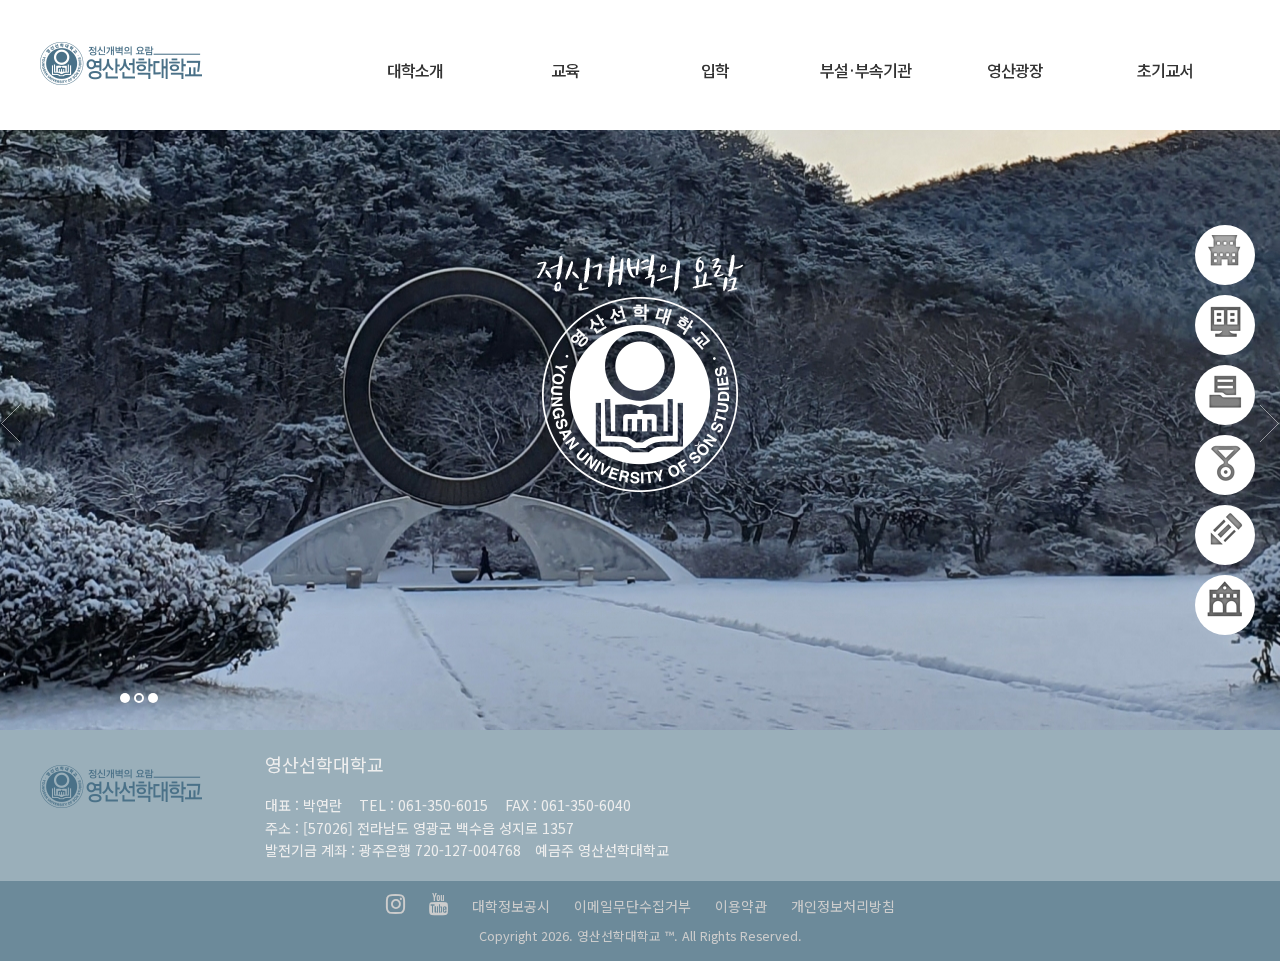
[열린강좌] (1225, 465)
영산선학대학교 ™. (627, 935)
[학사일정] (1225, 325)
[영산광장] (1225, 605)
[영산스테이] (1225, 395)
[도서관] (1225, 535)
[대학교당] (1225, 255)
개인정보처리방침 (843, 906)
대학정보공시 (511, 906)
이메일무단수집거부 (632, 906)
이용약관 (741, 906)
